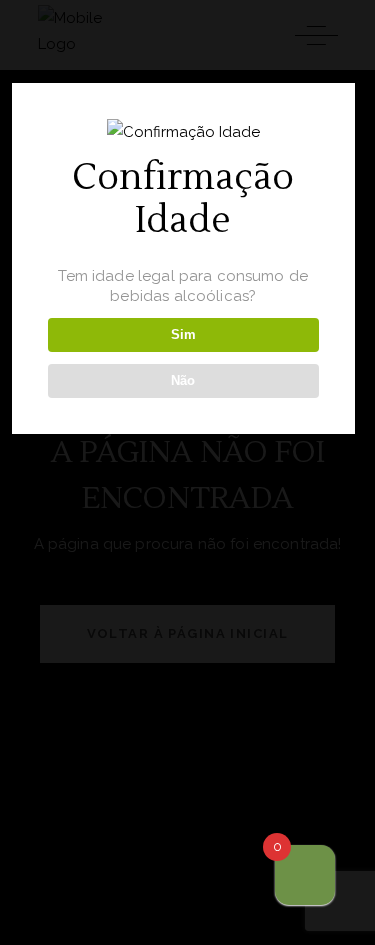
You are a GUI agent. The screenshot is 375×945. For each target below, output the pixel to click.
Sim (183, 334)
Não (183, 380)
